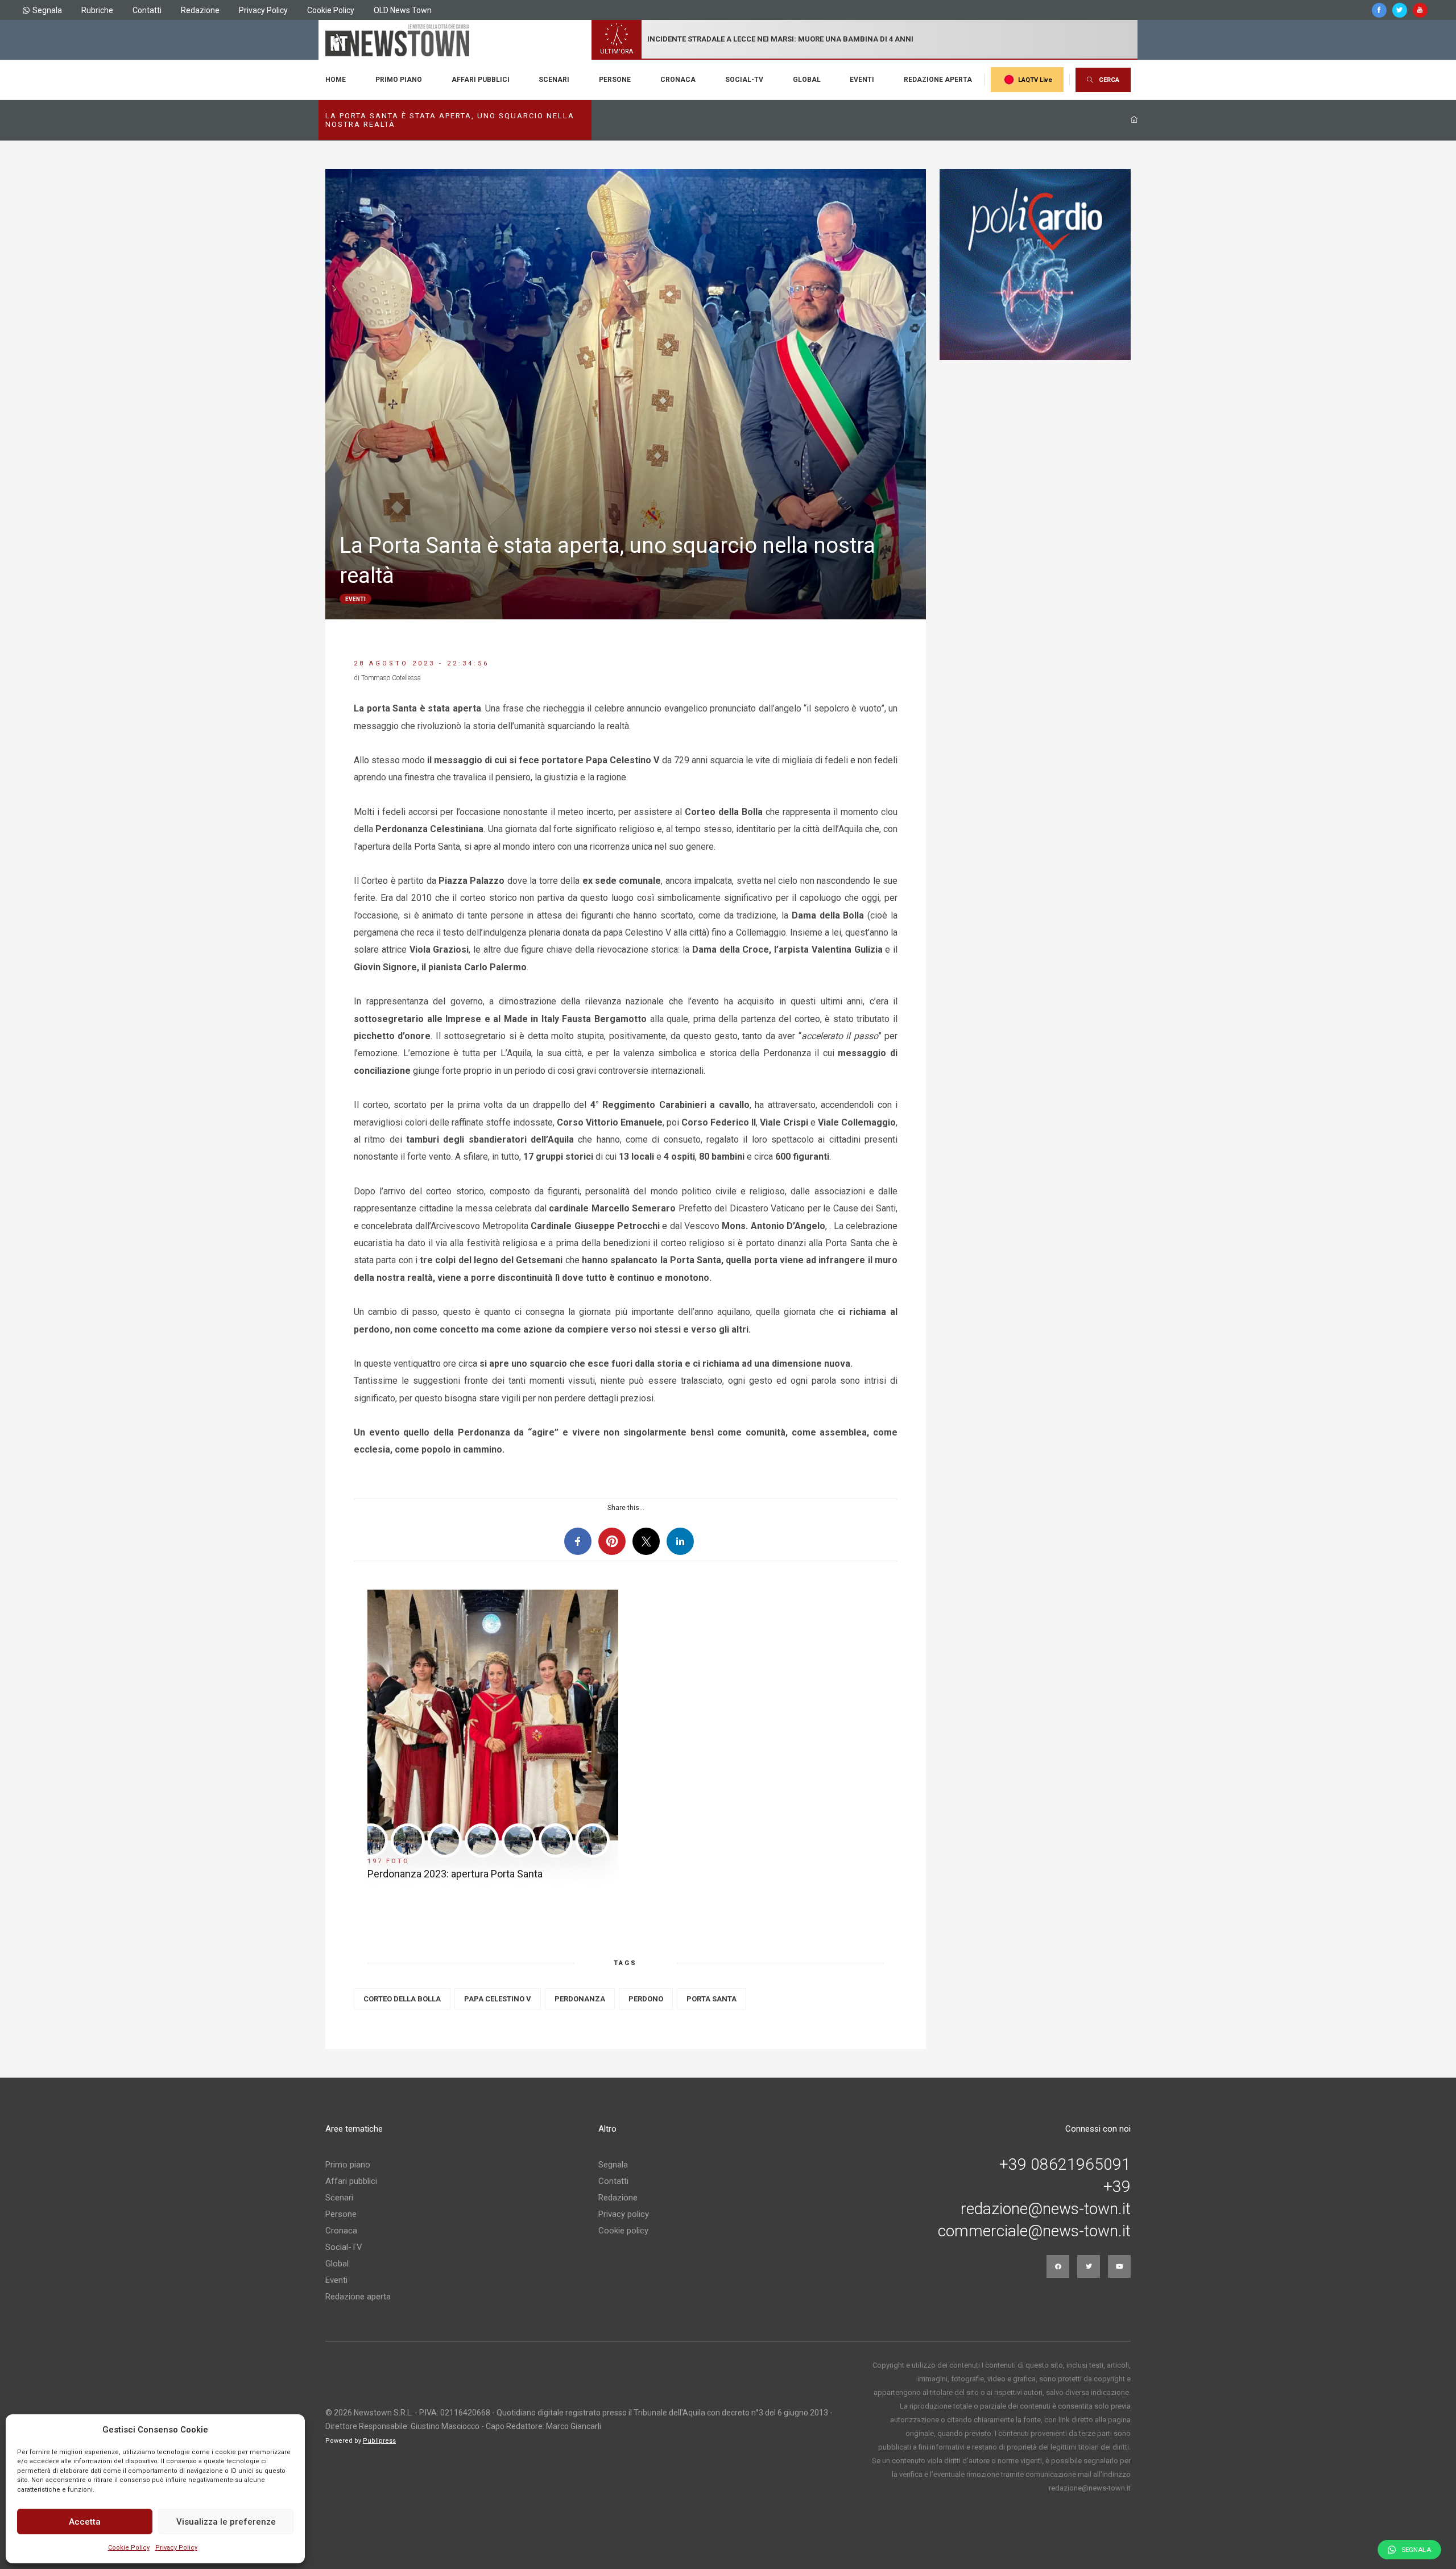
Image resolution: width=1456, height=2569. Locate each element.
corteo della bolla (402, 1999)
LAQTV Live (1035, 80)
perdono (646, 1999)
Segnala (47, 10)
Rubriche (97, 10)
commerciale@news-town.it (1034, 2231)
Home (336, 80)
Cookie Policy (129, 2548)
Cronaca (678, 80)
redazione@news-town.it (1046, 2209)
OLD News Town (403, 10)
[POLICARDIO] (1035, 264)
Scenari (554, 80)
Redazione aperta (938, 80)
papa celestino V (498, 1999)
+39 (1117, 2187)
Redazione (200, 10)
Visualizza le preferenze (226, 2522)
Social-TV (744, 80)
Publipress (379, 2441)
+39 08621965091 (1065, 2165)
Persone (615, 80)
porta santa (712, 1999)
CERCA (1109, 80)
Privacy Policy (176, 2548)
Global (807, 80)
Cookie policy (623, 2231)
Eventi (862, 80)
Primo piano (399, 80)
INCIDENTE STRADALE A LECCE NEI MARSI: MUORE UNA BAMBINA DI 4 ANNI (780, 39)
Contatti (147, 10)
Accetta (85, 2522)
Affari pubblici (481, 80)
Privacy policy (624, 2214)
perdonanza (580, 1999)
